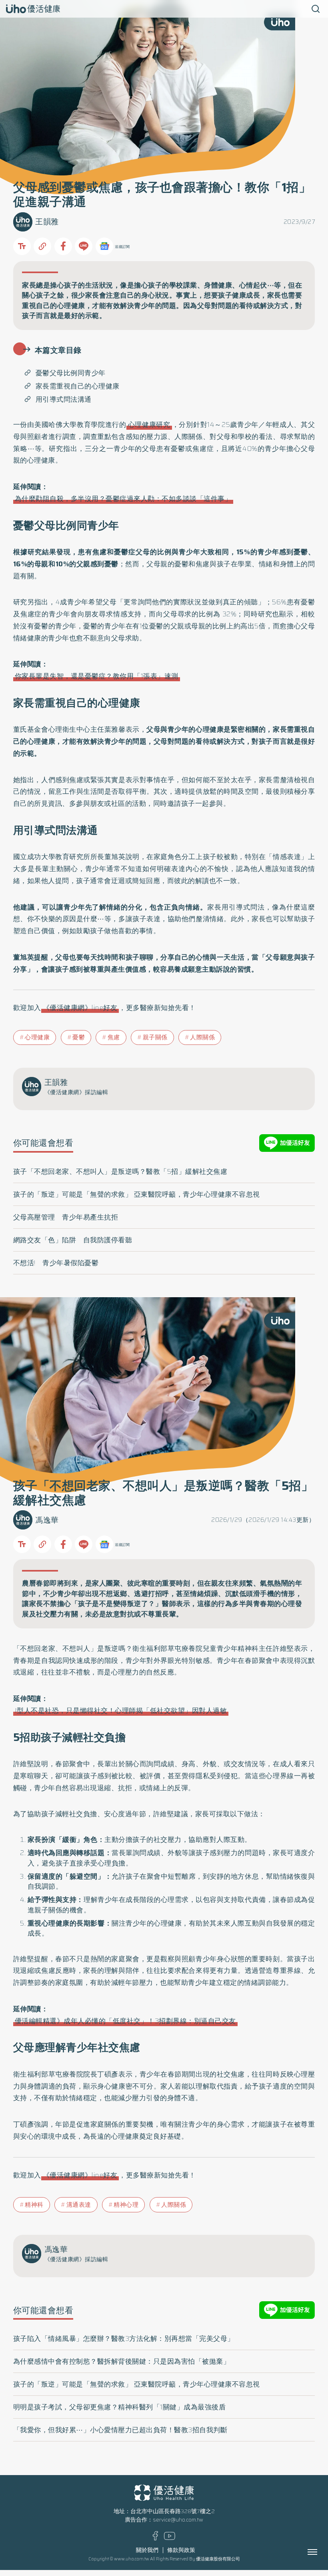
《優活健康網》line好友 (80, 1008)
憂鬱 (79, 1037)
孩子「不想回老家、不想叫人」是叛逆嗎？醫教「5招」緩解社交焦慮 (120, 1171)
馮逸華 (47, 1520)
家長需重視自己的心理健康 (78, 386)
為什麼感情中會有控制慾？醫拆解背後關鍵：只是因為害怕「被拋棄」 (122, 2361)
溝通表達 (79, 2205)
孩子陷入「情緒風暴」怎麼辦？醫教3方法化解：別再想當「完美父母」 (124, 2339)
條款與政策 (181, 2550)
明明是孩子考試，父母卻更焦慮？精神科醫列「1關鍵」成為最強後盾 (120, 2407)
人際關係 (202, 1037)
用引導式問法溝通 (64, 399)
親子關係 (155, 1037)
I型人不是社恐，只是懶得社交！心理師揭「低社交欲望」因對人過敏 (121, 1711)
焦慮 (114, 1037)
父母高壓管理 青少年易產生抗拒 (66, 1217)
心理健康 (37, 1037)
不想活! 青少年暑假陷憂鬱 (56, 1263)
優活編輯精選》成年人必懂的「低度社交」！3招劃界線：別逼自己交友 (125, 2021)
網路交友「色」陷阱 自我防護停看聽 (73, 1240)
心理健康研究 (149, 425)
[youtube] (170, 2538)
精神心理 (126, 2205)
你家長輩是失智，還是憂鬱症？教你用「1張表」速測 (97, 676)
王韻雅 (47, 222)
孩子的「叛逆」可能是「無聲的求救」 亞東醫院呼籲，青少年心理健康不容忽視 (137, 1194)
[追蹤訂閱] (104, 246)
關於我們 (147, 2550)
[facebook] (155, 2539)
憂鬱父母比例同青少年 (71, 373)
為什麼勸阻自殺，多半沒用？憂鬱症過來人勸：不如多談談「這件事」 (123, 499)
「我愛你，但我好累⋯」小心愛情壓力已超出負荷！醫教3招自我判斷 (120, 2430)
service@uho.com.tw (178, 2520)
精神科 (34, 2205)
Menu (321, 2552)
